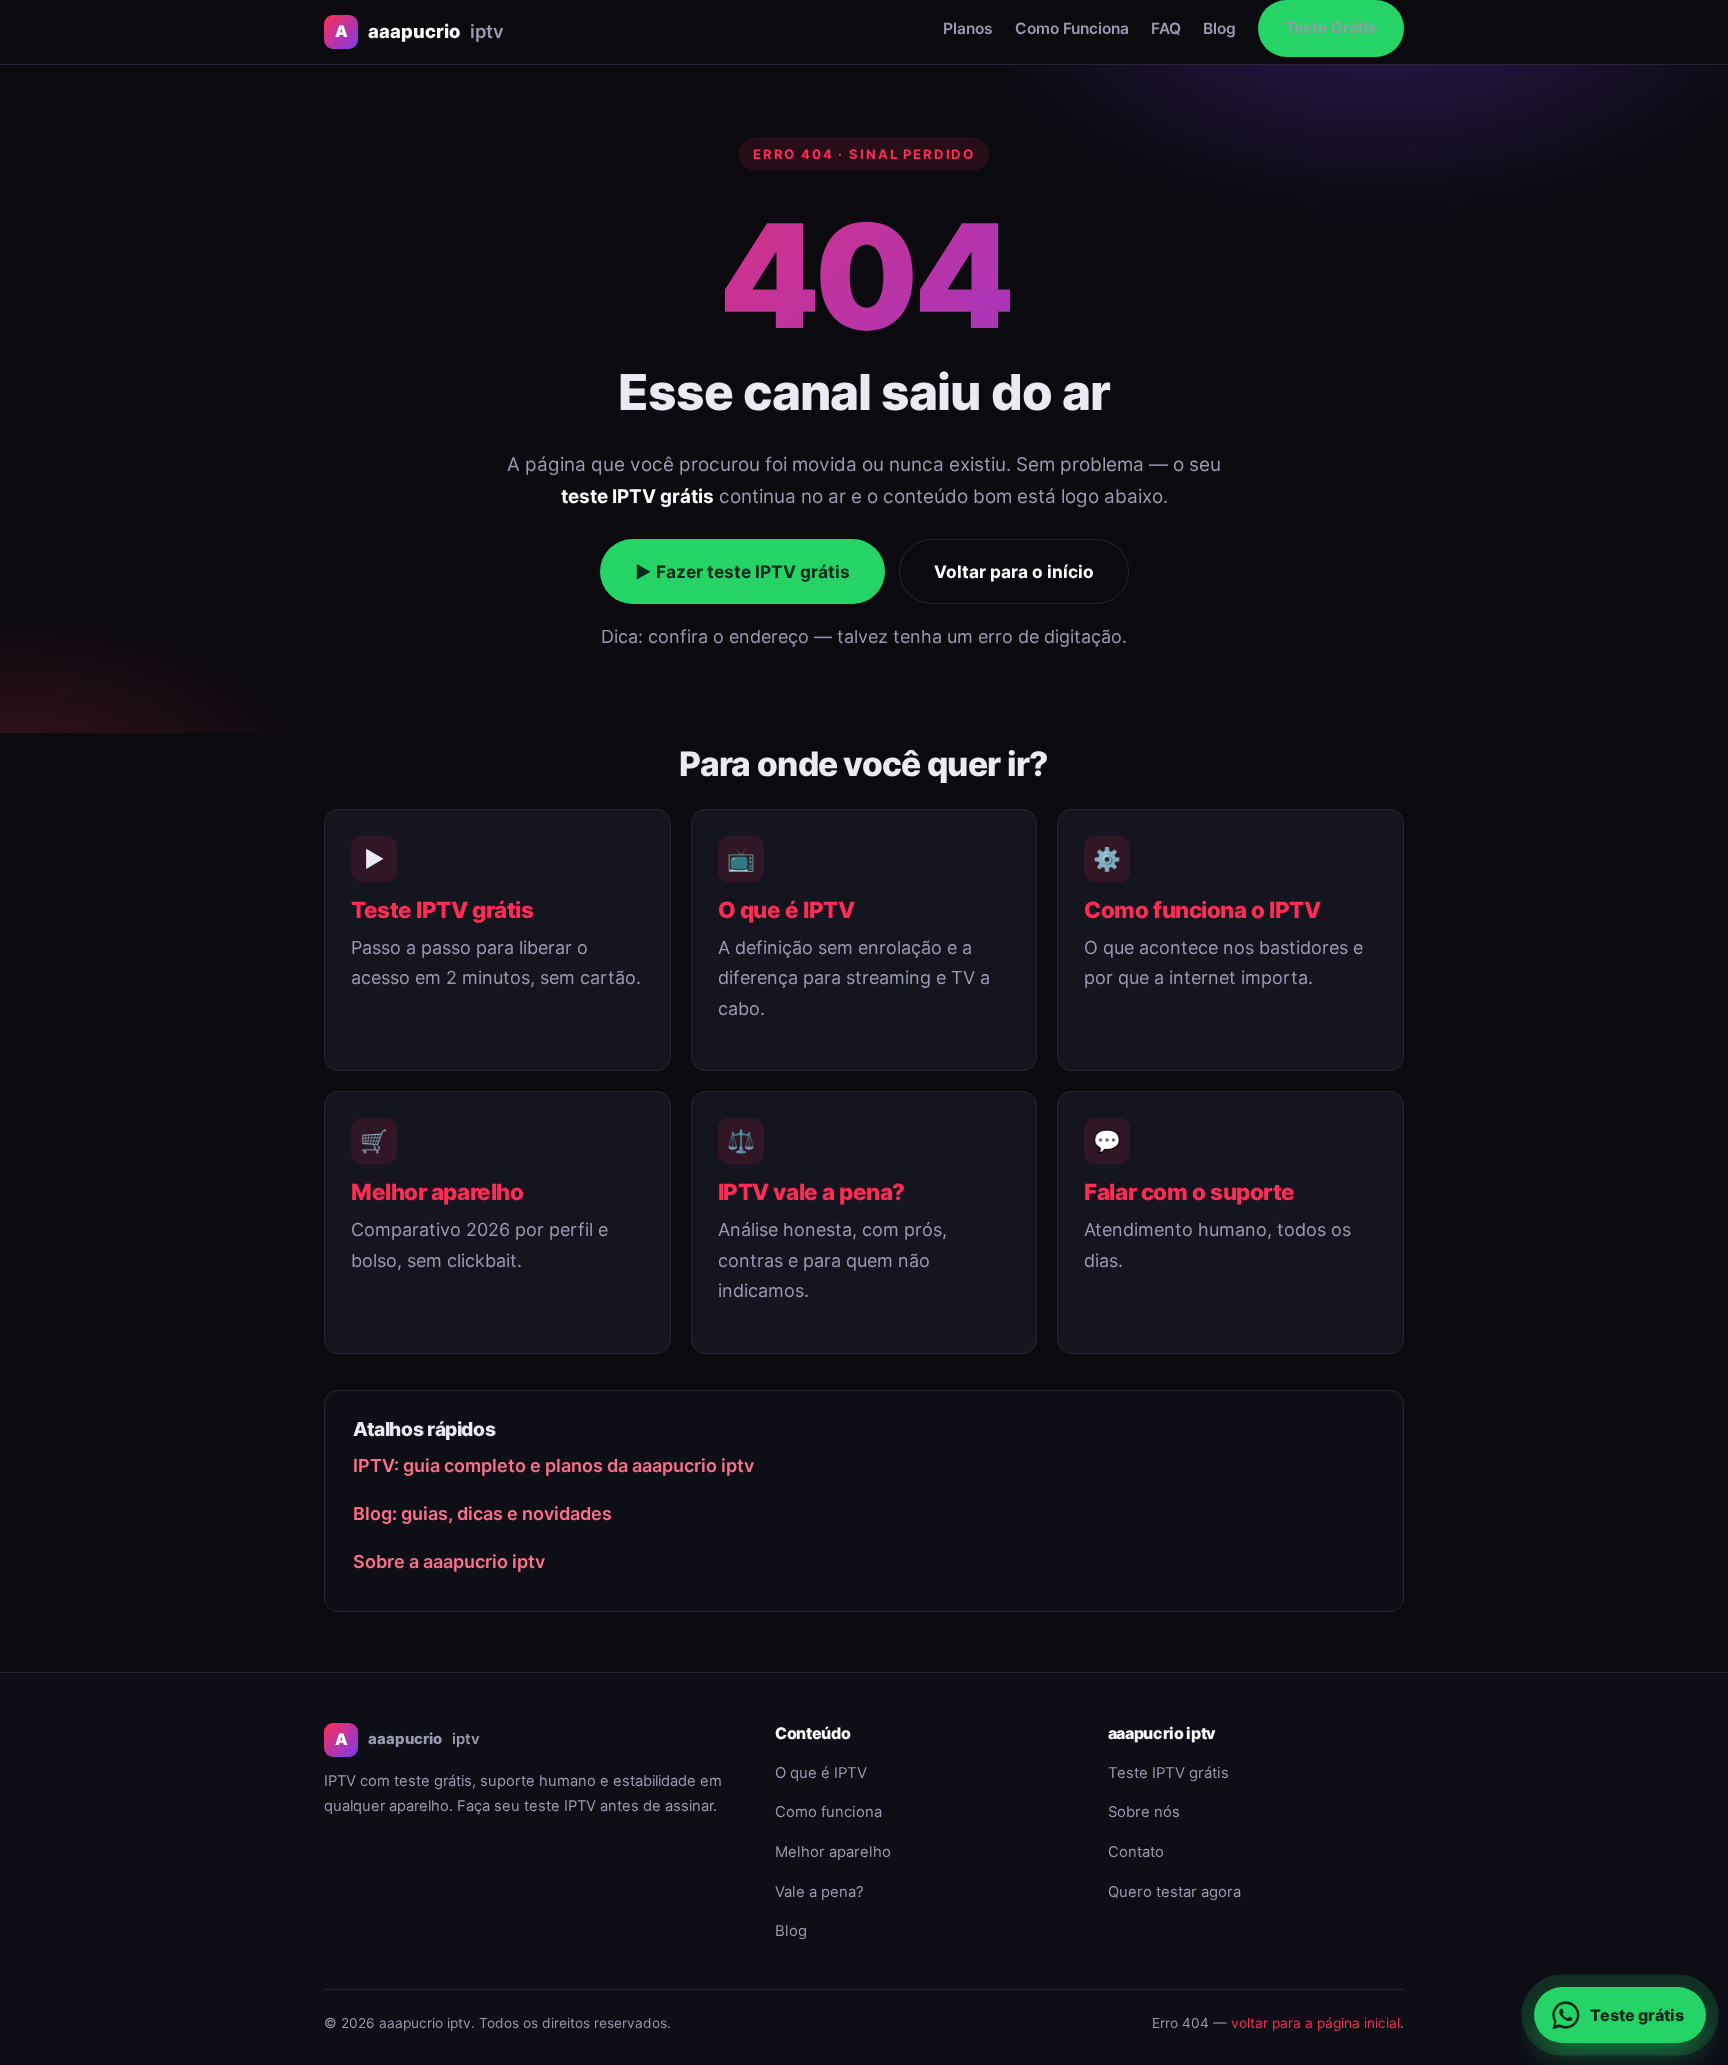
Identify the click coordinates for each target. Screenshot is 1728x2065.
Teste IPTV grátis (442, 909)
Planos (968, 28)
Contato (1136, 1852)
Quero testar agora (1174, 1892)
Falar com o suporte (1189, 1191)
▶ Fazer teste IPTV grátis (742, 571)
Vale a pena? (819, 1892)
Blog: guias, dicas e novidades (482, 1513)
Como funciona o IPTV (1202, 909)
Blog (1219, 28)
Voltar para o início (1014, 571)
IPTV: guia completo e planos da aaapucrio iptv (553, 1465)
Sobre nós (1144, 1812)
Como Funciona (1072, 28)
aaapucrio (419, 31)
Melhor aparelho (437, 1191)
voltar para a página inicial (1315, 2023)
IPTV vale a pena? (811, 1191)
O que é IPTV (786, 909)
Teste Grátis (1331, 27)
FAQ (1166, 28)
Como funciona (828, 1812)
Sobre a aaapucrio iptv (449, 1561)
